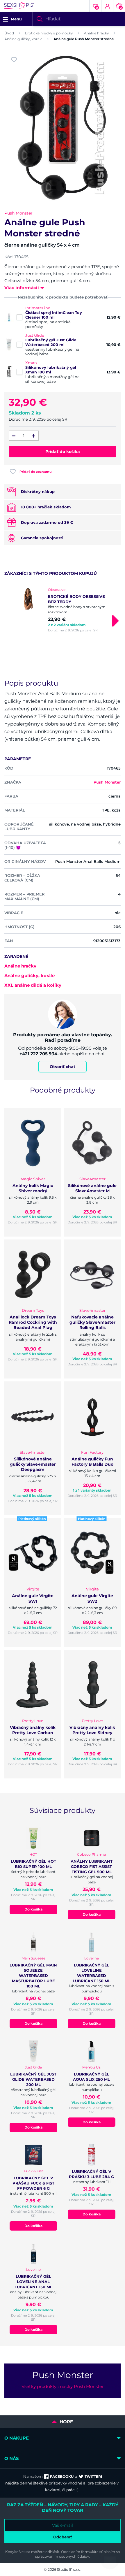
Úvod (9, 33)
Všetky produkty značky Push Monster (63, 2386)
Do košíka (33, 1909)
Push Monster (18, 213)
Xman (31, 363)
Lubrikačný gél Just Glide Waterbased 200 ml (51, 342)
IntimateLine (38, 308)
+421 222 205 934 (38, 1054)
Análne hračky (97, 33)
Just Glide (35, 335)
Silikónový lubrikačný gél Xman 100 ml (51, 370)
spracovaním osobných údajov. (63, 2556)
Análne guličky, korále (23, 39)
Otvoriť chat (63, 1067)
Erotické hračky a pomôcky (49, 33)
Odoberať (63, 2537)
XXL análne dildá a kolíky (33, 985)
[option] (63, 610)
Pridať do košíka (63, 452)
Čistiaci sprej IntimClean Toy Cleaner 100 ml (54, 315)
